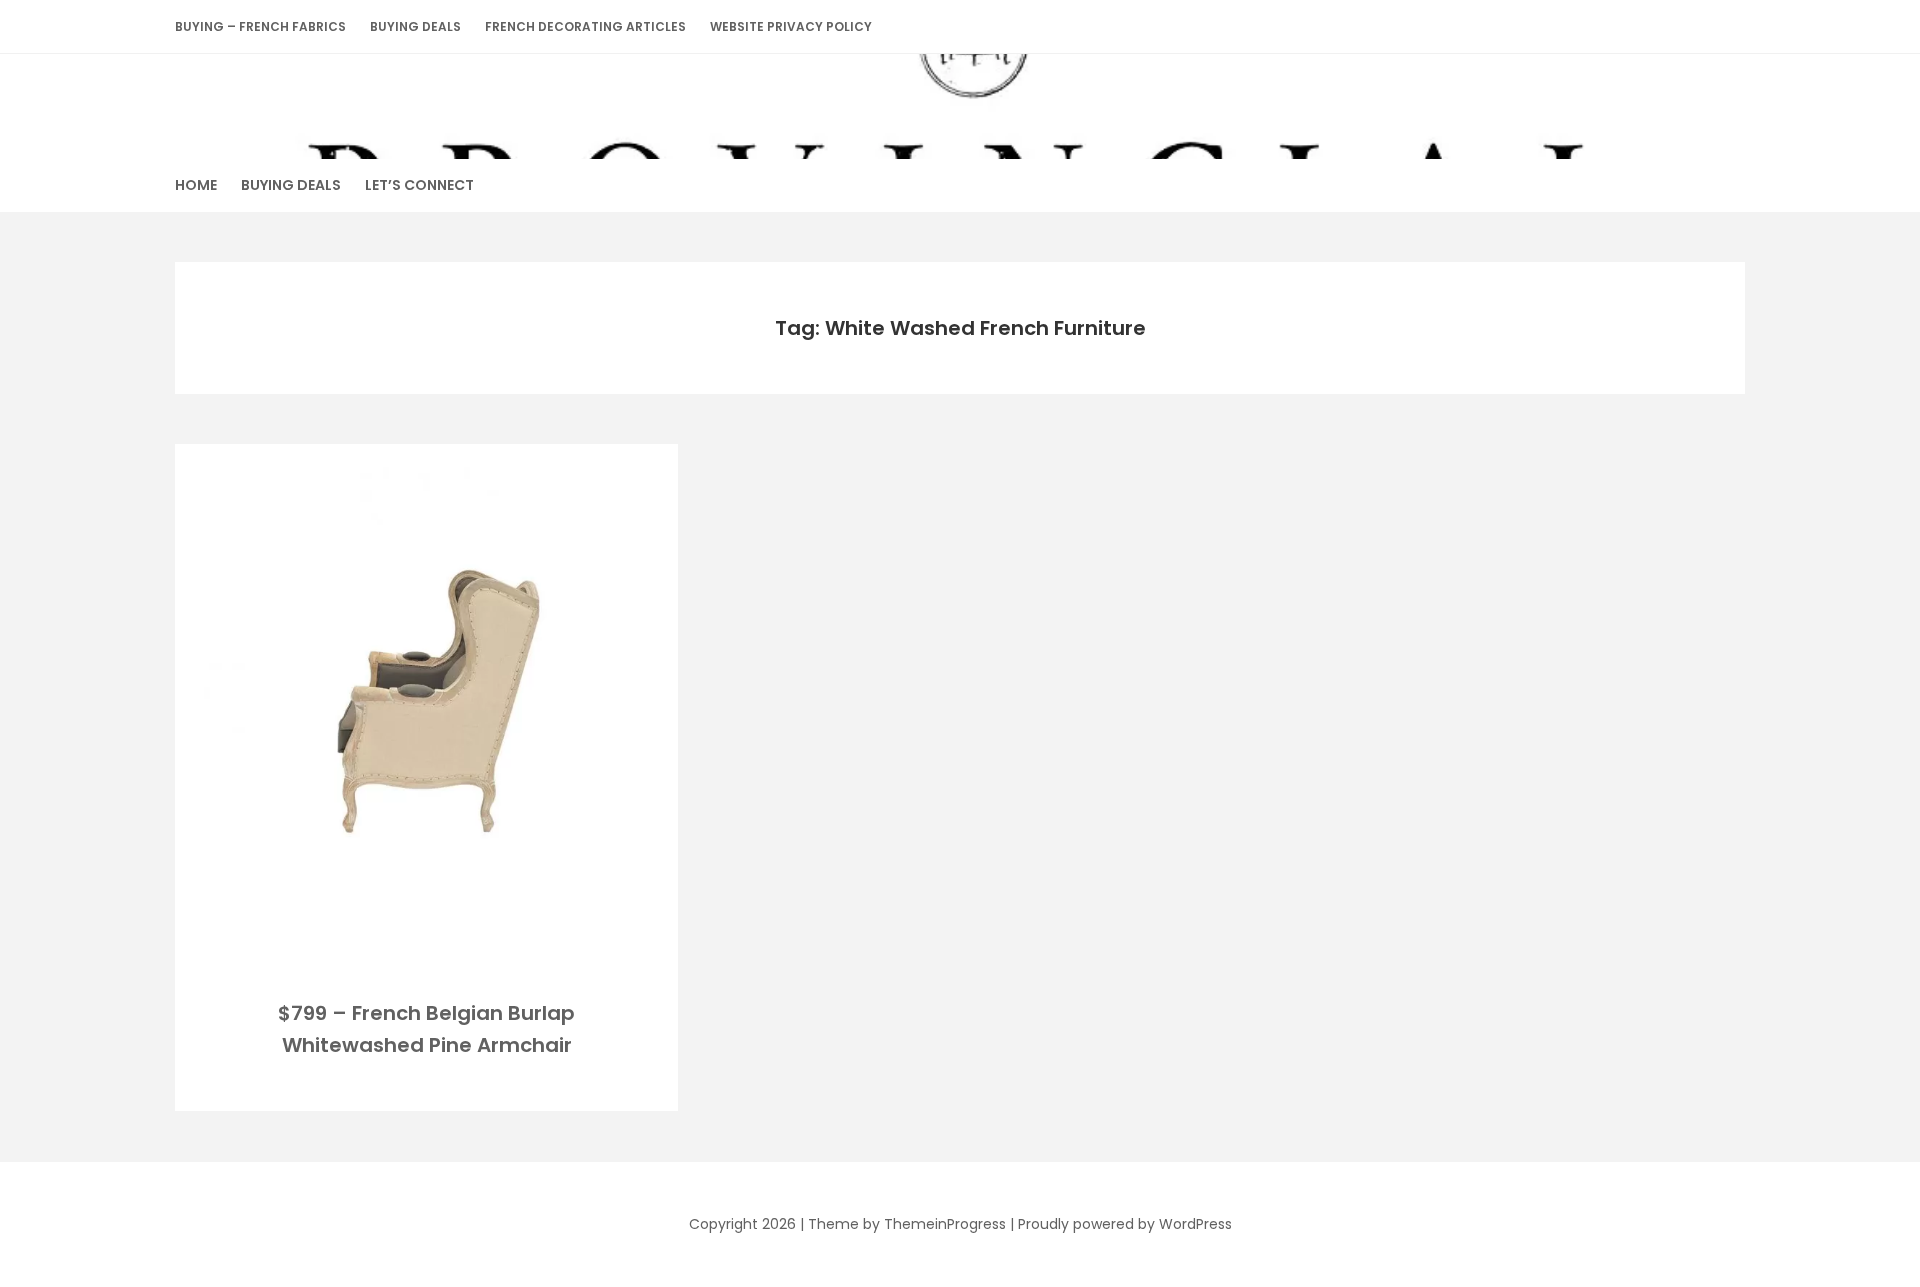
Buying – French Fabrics (260, 26)
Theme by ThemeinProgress (907, 1224)
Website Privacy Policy (791, 26)
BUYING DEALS (415, 26)
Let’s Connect (419, 185)
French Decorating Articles (585, 26)
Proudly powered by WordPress (1125, 1224)
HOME (196, 185)
